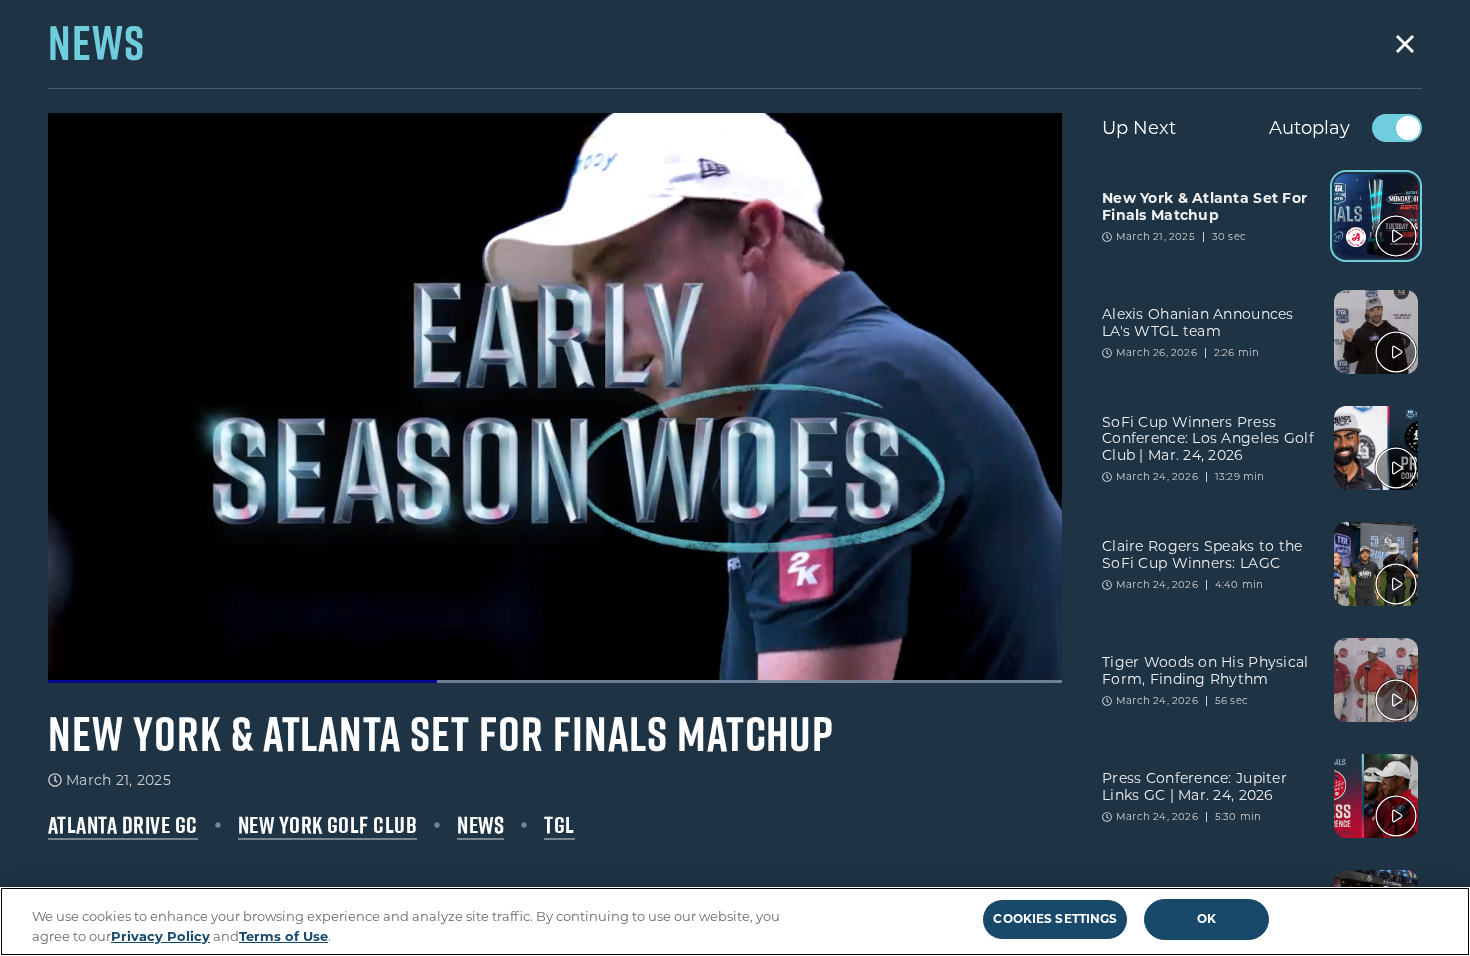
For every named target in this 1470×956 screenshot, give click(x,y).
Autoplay (1309, 128)
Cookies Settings (1055, 918)
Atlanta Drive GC (123, 825)
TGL (559, 825)
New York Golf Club (328, 825)
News (480, 825)
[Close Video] (1405, 44)
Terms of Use (283, 935)
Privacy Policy (160, 935)
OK (1206, 918)
